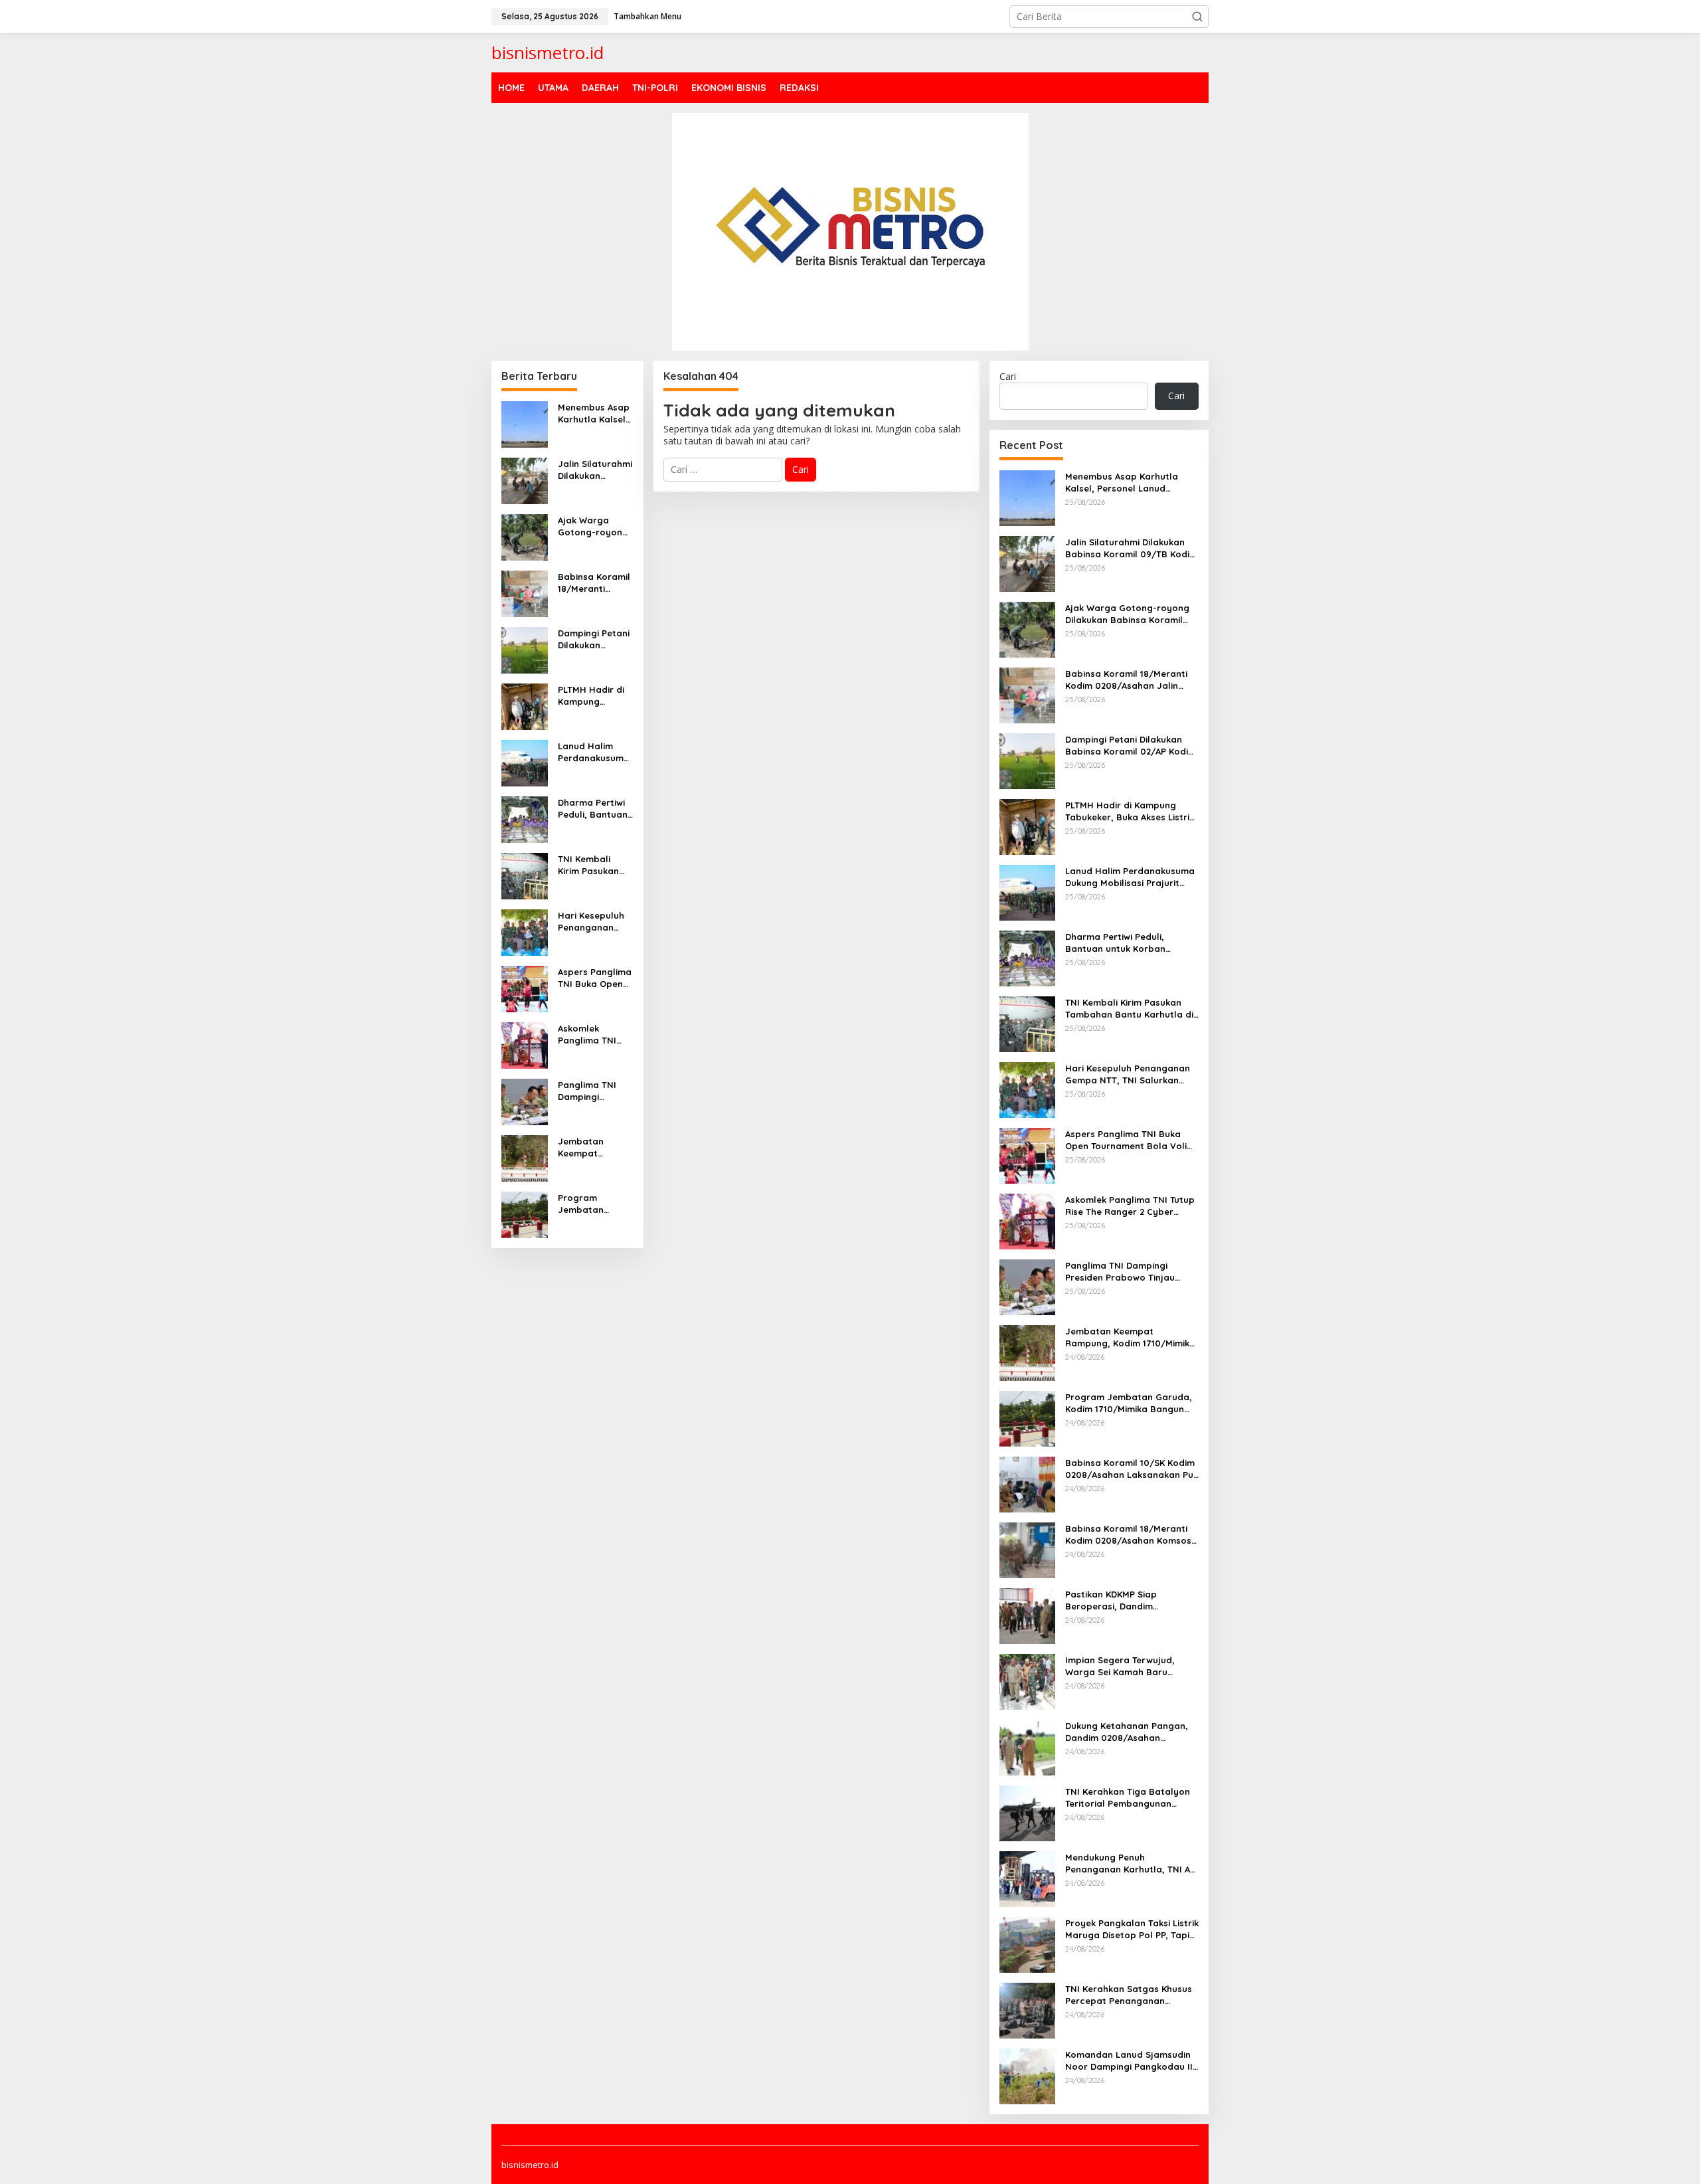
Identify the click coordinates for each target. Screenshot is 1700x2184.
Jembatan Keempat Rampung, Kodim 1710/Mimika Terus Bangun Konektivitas (595, 1147)
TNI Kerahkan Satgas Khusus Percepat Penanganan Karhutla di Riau (1129, 1995)
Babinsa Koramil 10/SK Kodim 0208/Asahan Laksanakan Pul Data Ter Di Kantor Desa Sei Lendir (1131, 1469)
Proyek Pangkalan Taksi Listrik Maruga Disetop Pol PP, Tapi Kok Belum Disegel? (1132, 1929)
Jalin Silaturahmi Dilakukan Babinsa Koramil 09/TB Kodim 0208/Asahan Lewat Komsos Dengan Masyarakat (595, 470)
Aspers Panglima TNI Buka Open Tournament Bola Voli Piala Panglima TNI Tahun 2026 (595, 978)
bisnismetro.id (548, 52)
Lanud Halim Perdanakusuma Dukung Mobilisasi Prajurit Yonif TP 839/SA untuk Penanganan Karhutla (594, 752)
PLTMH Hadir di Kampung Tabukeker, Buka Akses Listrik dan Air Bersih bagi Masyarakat (594, 696)
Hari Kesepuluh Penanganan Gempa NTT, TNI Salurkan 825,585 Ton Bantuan (594, 922)
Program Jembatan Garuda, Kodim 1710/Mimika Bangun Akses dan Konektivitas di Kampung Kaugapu (595, 1204)
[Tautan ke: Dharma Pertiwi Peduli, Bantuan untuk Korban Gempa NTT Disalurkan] (525, 818)
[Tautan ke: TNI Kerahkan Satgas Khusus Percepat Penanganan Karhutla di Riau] (1027, 2009)
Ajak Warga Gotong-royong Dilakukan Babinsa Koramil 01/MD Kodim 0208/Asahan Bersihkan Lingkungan (594, 526)
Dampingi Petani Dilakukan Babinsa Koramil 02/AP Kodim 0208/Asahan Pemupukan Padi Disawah (594, 639)
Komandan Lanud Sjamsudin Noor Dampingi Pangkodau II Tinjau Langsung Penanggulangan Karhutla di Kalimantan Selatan (1129, 2061)
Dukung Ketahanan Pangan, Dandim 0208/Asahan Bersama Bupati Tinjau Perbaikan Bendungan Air (1127, 1732)
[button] (1197, 17)
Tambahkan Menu (647, 16)
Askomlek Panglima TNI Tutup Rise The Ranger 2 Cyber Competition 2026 (592, 1035)
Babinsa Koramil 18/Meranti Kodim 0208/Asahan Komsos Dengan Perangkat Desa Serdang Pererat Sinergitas (1128, 1535)
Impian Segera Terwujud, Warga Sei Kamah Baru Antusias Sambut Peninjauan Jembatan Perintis (1128, 1666)
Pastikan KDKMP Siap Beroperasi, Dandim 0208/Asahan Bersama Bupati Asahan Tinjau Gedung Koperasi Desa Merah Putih (1132, 1600)
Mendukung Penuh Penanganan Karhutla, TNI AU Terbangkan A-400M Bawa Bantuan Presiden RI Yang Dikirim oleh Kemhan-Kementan (1131, 1864)
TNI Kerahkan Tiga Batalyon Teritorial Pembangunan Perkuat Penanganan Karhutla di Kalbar (1128, 1798)
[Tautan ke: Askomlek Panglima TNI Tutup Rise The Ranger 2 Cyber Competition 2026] (525, 1044)
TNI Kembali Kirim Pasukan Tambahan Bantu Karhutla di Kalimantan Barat (592, 865)
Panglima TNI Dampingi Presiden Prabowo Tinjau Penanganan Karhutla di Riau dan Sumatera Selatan (593, 1091)
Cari (1008, 376)
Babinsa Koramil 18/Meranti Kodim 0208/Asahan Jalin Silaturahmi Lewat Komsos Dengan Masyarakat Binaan (595, 583)
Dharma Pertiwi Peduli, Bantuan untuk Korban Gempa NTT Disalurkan (593, 809)
